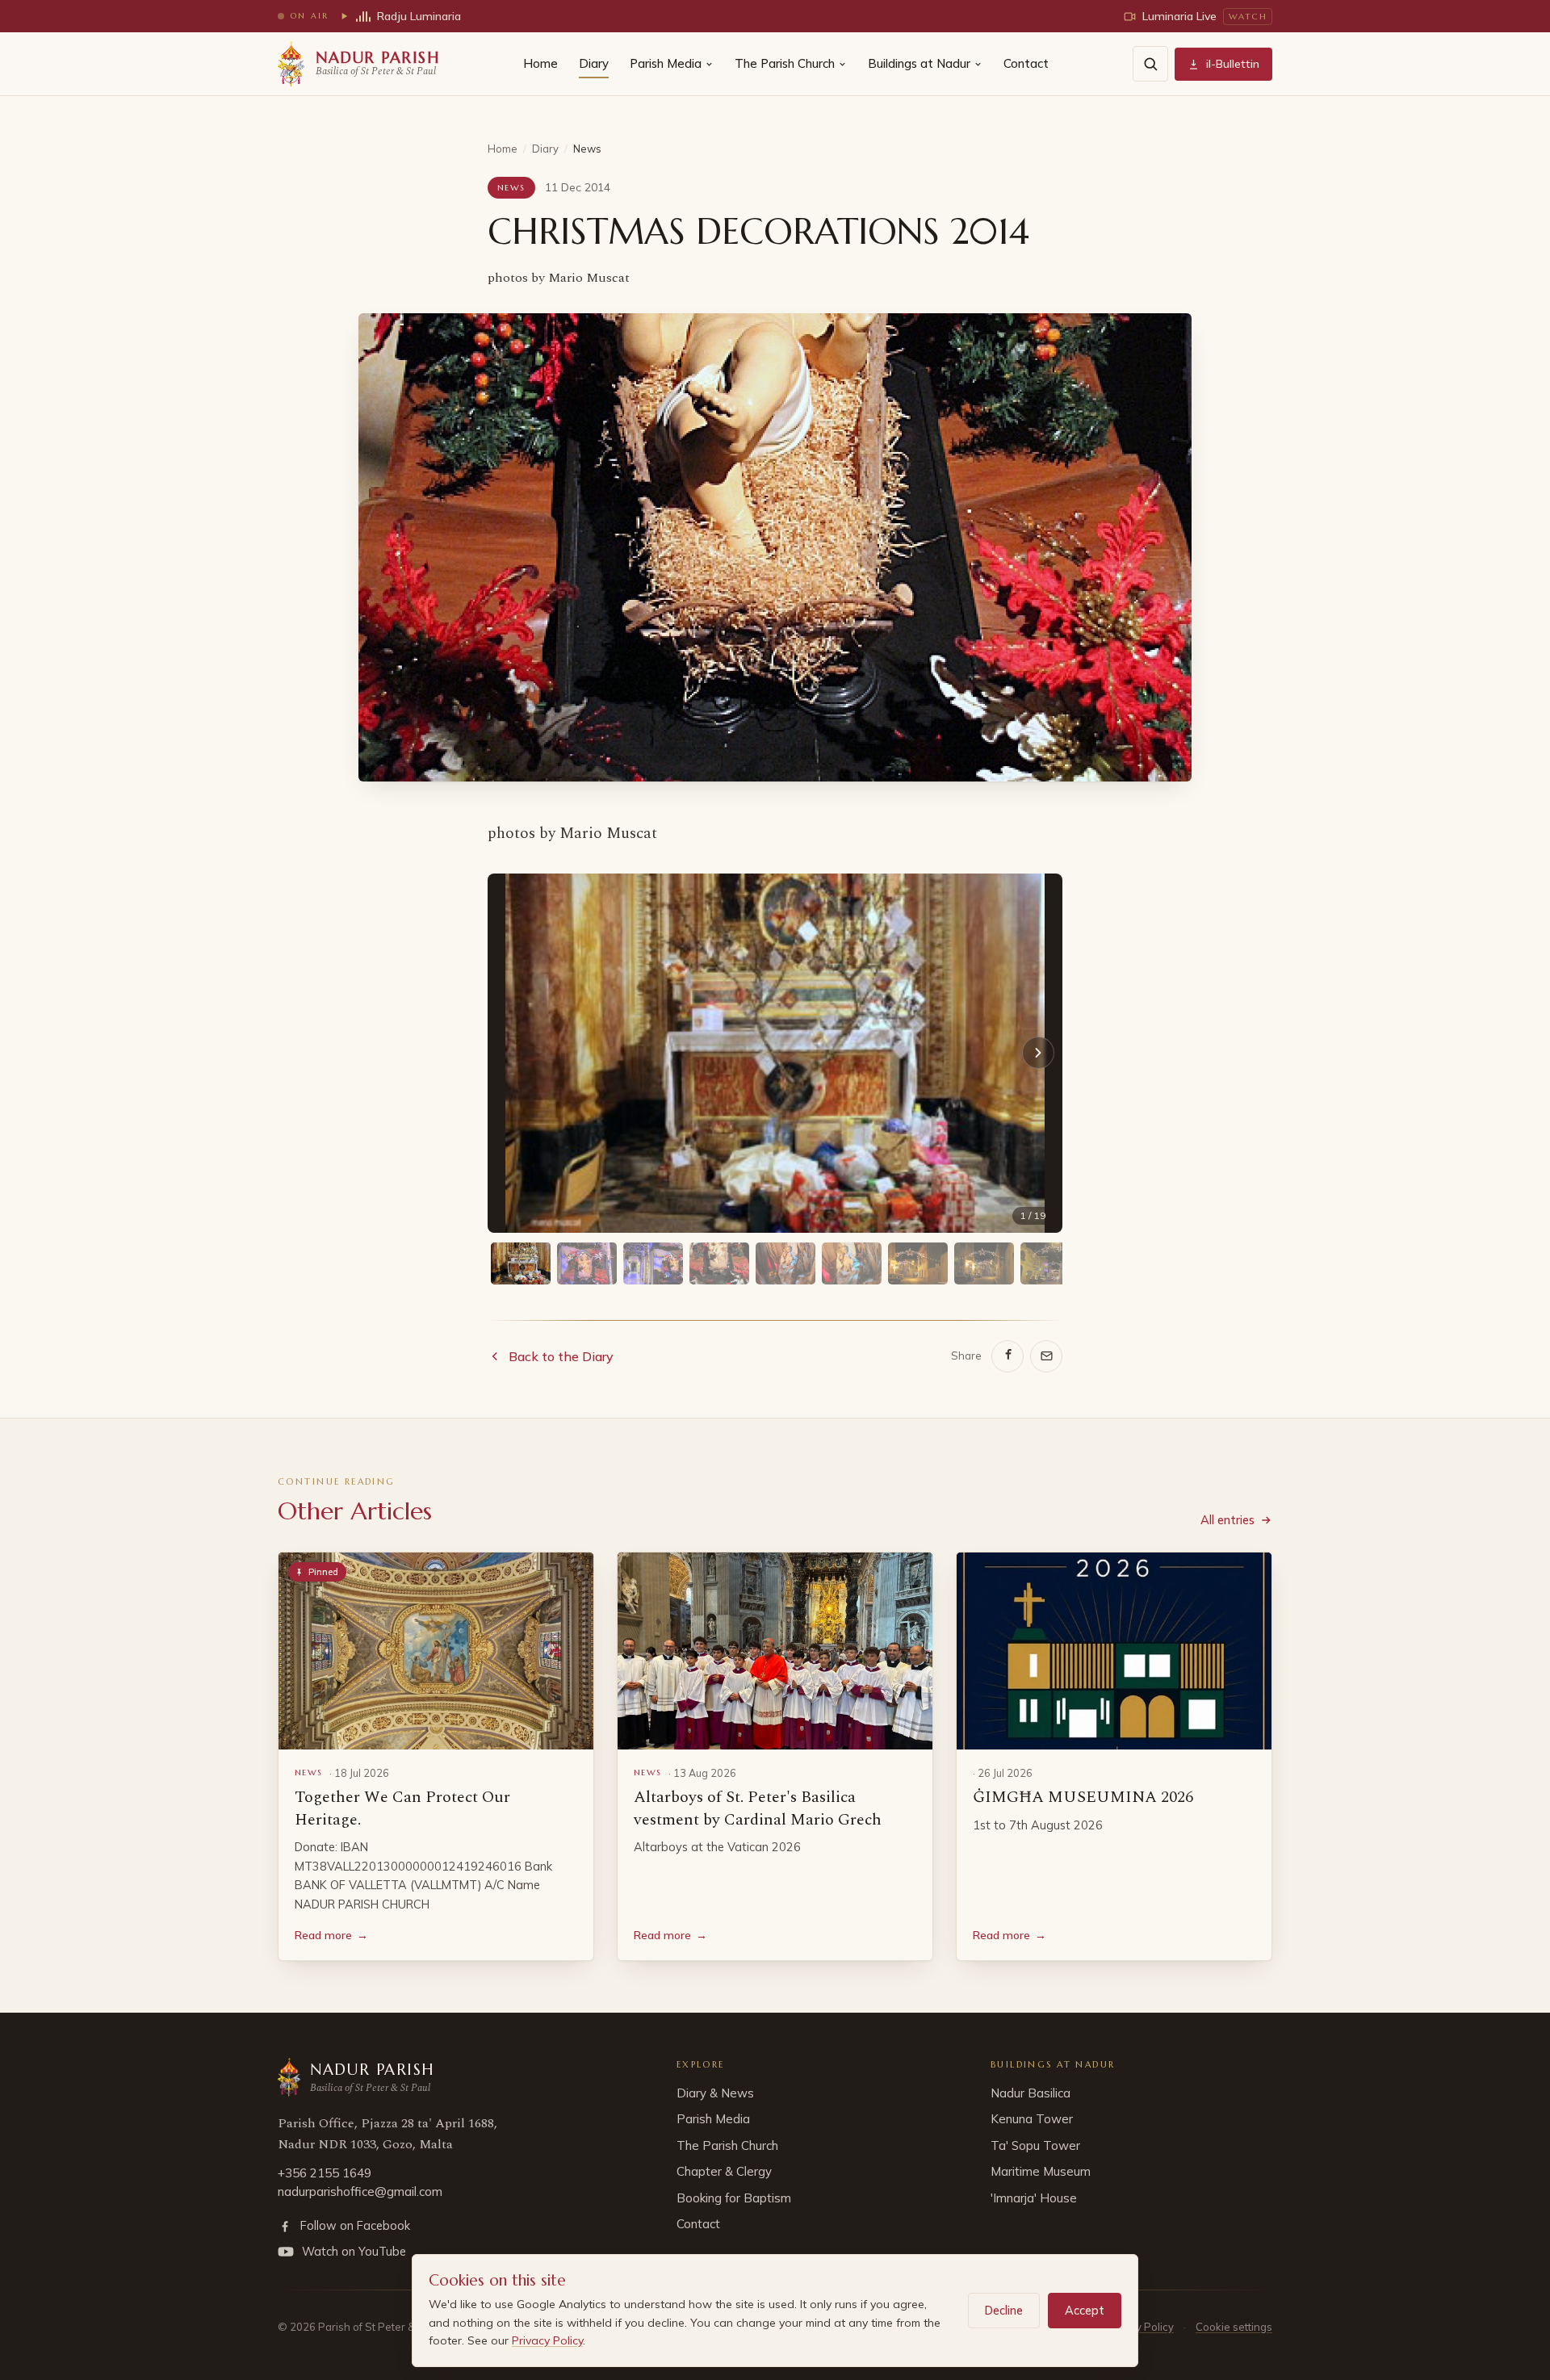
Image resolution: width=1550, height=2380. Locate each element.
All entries (1227, 1520)
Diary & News (715, 2093)
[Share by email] (1046, 1356)
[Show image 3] (653, 1263)
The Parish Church (785, 63)
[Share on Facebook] (1007, 1356)
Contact (1026, 63)
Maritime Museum (1041, 2171)
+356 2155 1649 (325, 2173)
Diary (594, 63)
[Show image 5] (785, 1263)
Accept (1085, 2310)
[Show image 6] (852, 1263)
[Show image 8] (984, 1263)
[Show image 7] (918, 1263)
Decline (1004, 2310)
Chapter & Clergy (724, 2171)
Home (540, 63)
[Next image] (1038, 1053)
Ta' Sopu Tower (1035, 2145)
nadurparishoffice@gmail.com (360, 2191)
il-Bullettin (1233, 64)
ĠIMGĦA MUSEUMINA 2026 (1083, 1797)
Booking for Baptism (734, 2198)
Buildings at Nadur (919, 63)
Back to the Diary (561, 1356)
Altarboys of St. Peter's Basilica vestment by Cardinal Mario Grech (758, 1808)
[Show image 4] (719, 1263)
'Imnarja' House (1034, 2198)
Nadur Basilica (1031, 2093)
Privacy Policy (547, 2340)
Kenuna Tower (1032, 2119)
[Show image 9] (1050, 1263)
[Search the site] (1150, 64)
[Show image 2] (587, 1263)
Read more (331, 1935)
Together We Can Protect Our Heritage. (402, 1808)
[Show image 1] (521, 1263)
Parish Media (666, 63)
